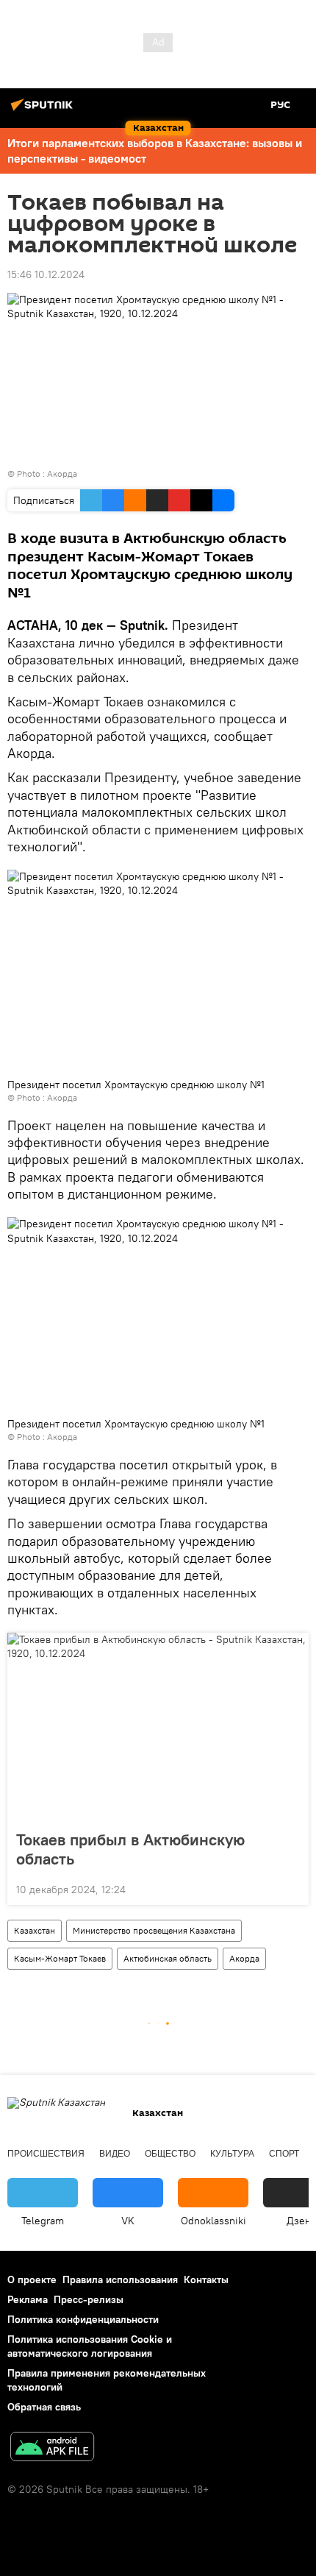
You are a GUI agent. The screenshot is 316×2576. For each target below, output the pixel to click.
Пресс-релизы (89, 2299)
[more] (292, 1888)
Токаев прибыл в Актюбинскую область (130, 1849)
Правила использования (120, 2279)
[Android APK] (52, 2448)
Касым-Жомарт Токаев (60, 1958)
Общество (170, 2154)
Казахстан (35, 1930)
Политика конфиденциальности (83, 2319)
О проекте (32, 2279)
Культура (232, 2154)
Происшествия (46, 2154)
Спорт (284, 2154)
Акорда (62, 473)
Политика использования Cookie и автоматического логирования (90, 2346)
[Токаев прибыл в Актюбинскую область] (158, 1727)
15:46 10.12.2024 (46, 274)
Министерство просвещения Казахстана (154, 1930)
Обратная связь (44, 2407)
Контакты (206, 2279)
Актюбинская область (168, 1958)
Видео (115, 2154)
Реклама (28, 2299)
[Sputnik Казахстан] (44, 110)
